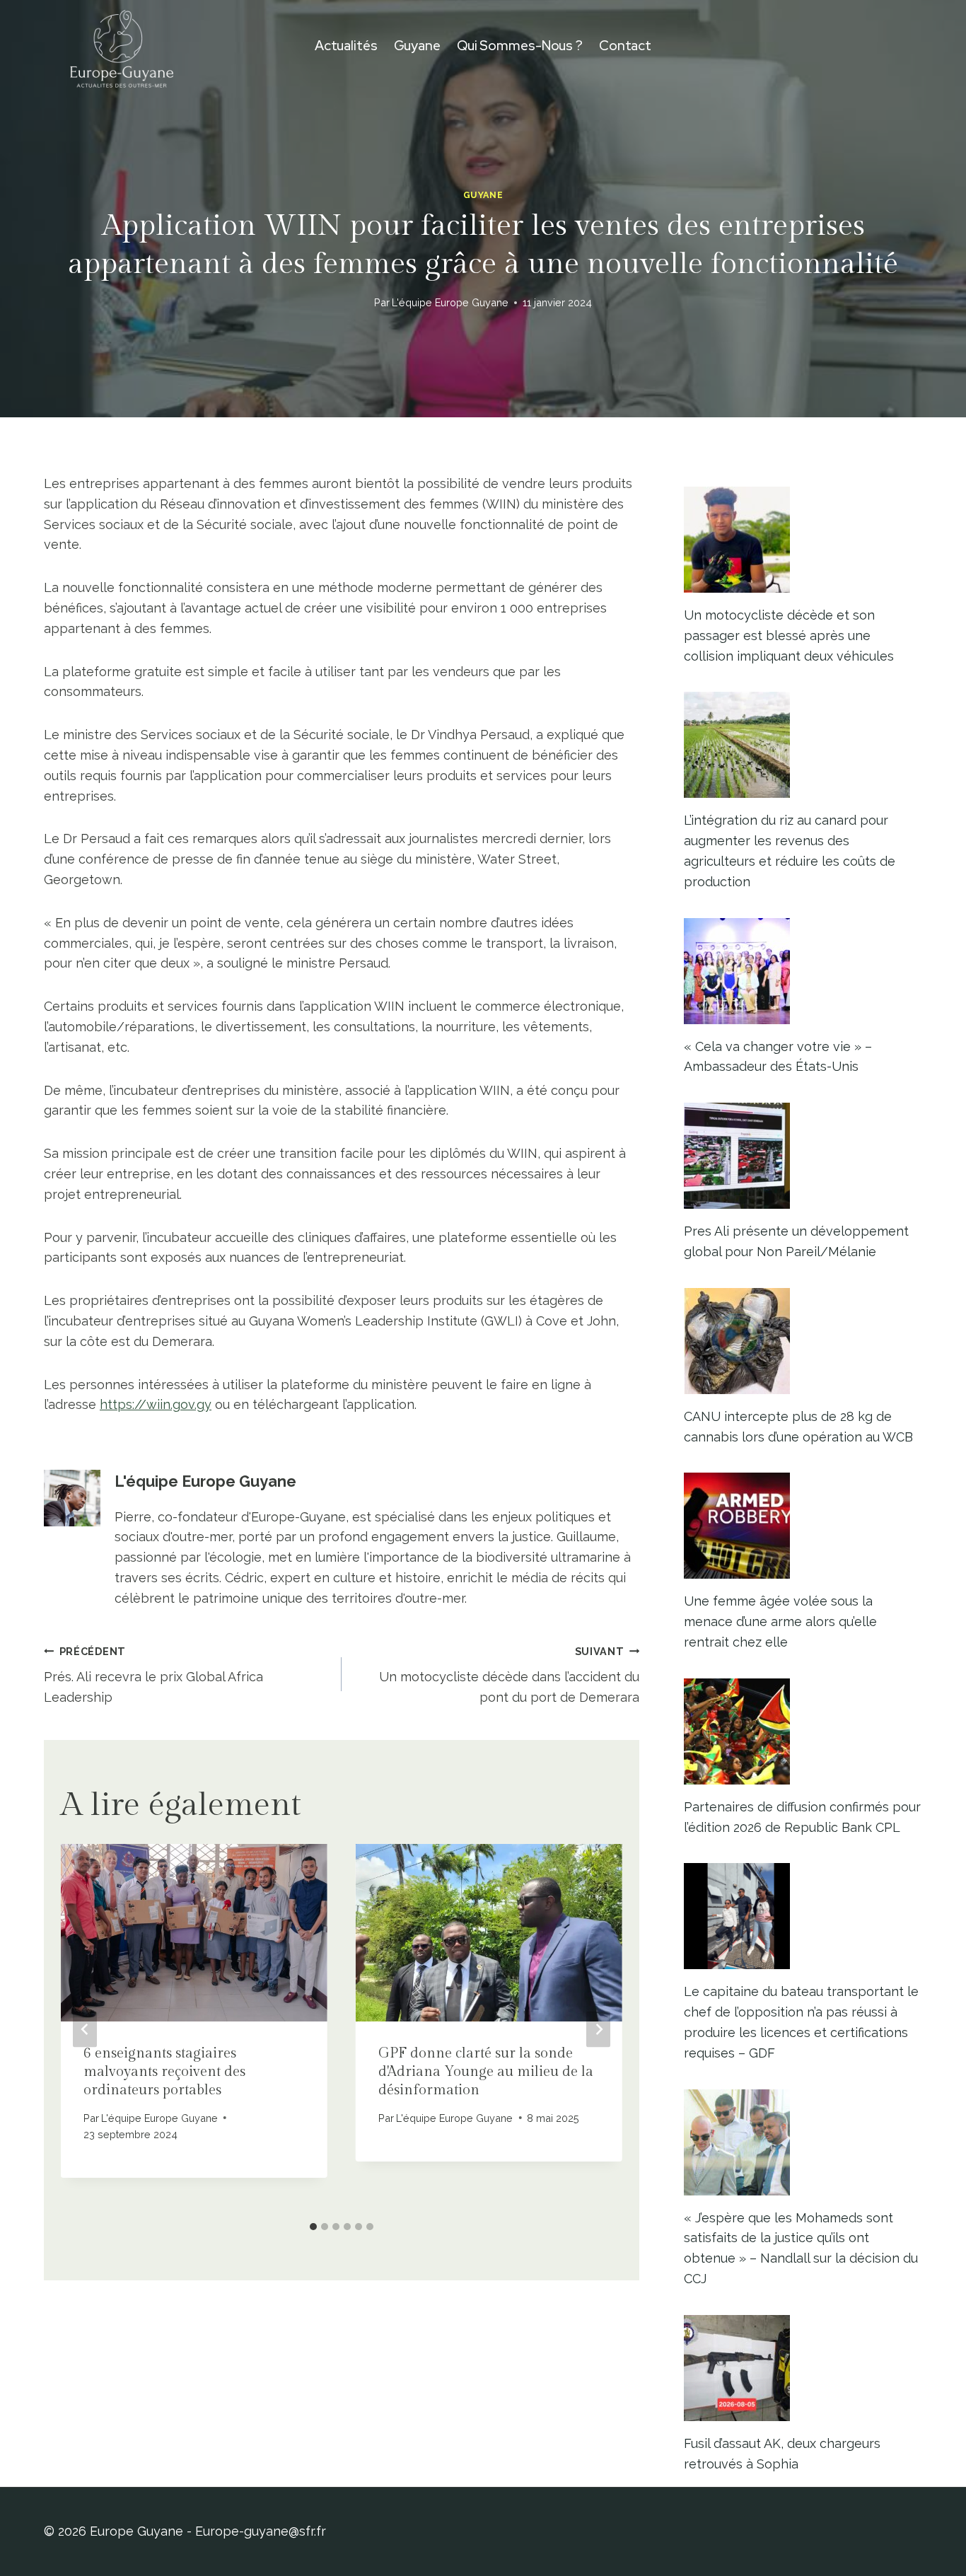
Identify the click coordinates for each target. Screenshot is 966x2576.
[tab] (313, 2227)
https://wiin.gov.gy (156, 1404)
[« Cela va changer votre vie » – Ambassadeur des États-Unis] (803, 971)
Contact (625, 46)
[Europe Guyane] (122, 46)
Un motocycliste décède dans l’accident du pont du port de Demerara (509, 1675)
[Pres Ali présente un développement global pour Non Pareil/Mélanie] (803, 1156)
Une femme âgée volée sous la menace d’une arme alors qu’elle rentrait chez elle (780, 1621)
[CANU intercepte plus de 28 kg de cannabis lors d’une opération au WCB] (803, 1341)
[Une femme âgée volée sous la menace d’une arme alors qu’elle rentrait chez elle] (803, 1526)
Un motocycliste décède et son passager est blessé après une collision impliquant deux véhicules (789, 636)
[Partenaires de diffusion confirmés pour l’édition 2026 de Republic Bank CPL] (803, 1731)
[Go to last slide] (85, 2029)
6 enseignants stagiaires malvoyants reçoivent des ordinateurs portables (164, 2072)
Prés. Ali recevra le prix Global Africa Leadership (153, 1675)
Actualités (346, 46)
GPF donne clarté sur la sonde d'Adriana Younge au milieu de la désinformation (486, 2072)
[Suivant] (598, 2029)
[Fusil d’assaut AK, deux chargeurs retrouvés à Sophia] (803, 2368)
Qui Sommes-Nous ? (520, 46)
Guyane (417, 46)
